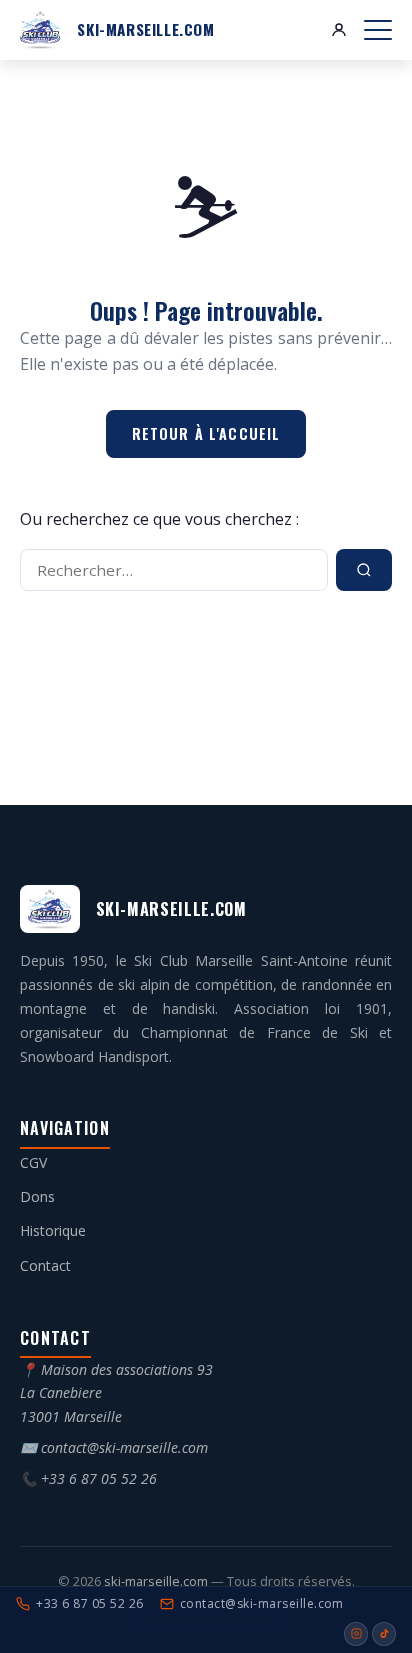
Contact (45, 1265)
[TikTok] (384, 1634)
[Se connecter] (339, 30)
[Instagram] (356, 1634)
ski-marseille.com (157, 1581)
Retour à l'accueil (206, 433)
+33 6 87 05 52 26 (99, 1478)
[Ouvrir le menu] (378, 30)
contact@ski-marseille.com (124, 1447)
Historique (53, 1230)
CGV (33, 1162)
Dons (37, 1196)
